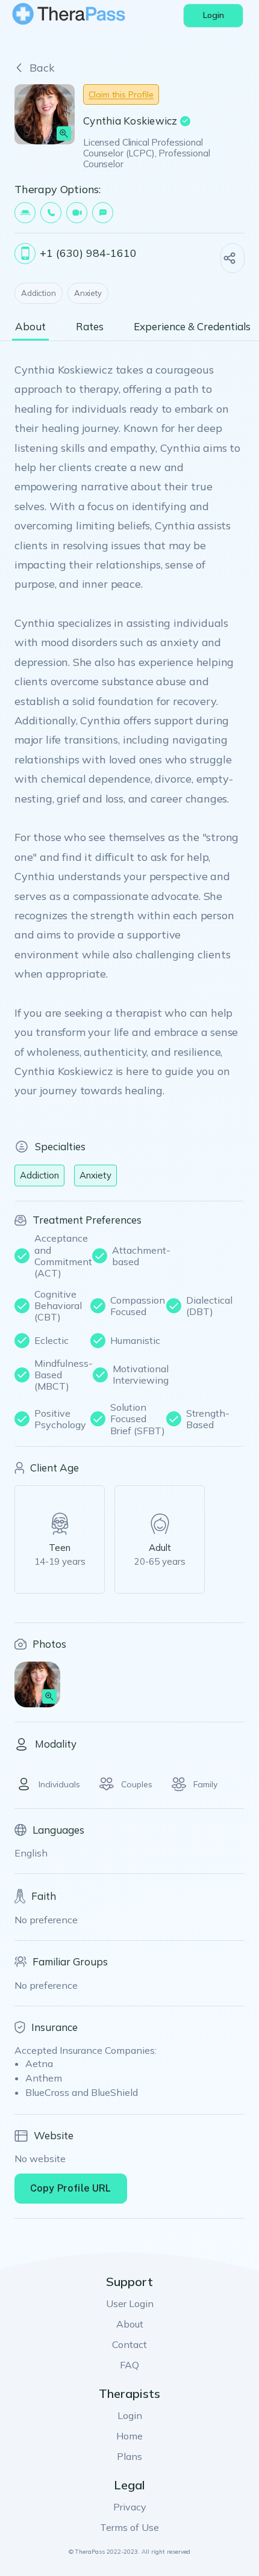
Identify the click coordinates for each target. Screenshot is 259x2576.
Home (129, 2436)
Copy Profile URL (71, 2188)
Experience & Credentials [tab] (192, 327)
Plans (129, 2456)
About (130, 2324)
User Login (130, 2303)
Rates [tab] (90, 327)
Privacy (130, 2507)
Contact (129, 2344)
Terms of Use (129, 2527)
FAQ (129, 2365)
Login (130, 2415)
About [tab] (30, 327)
